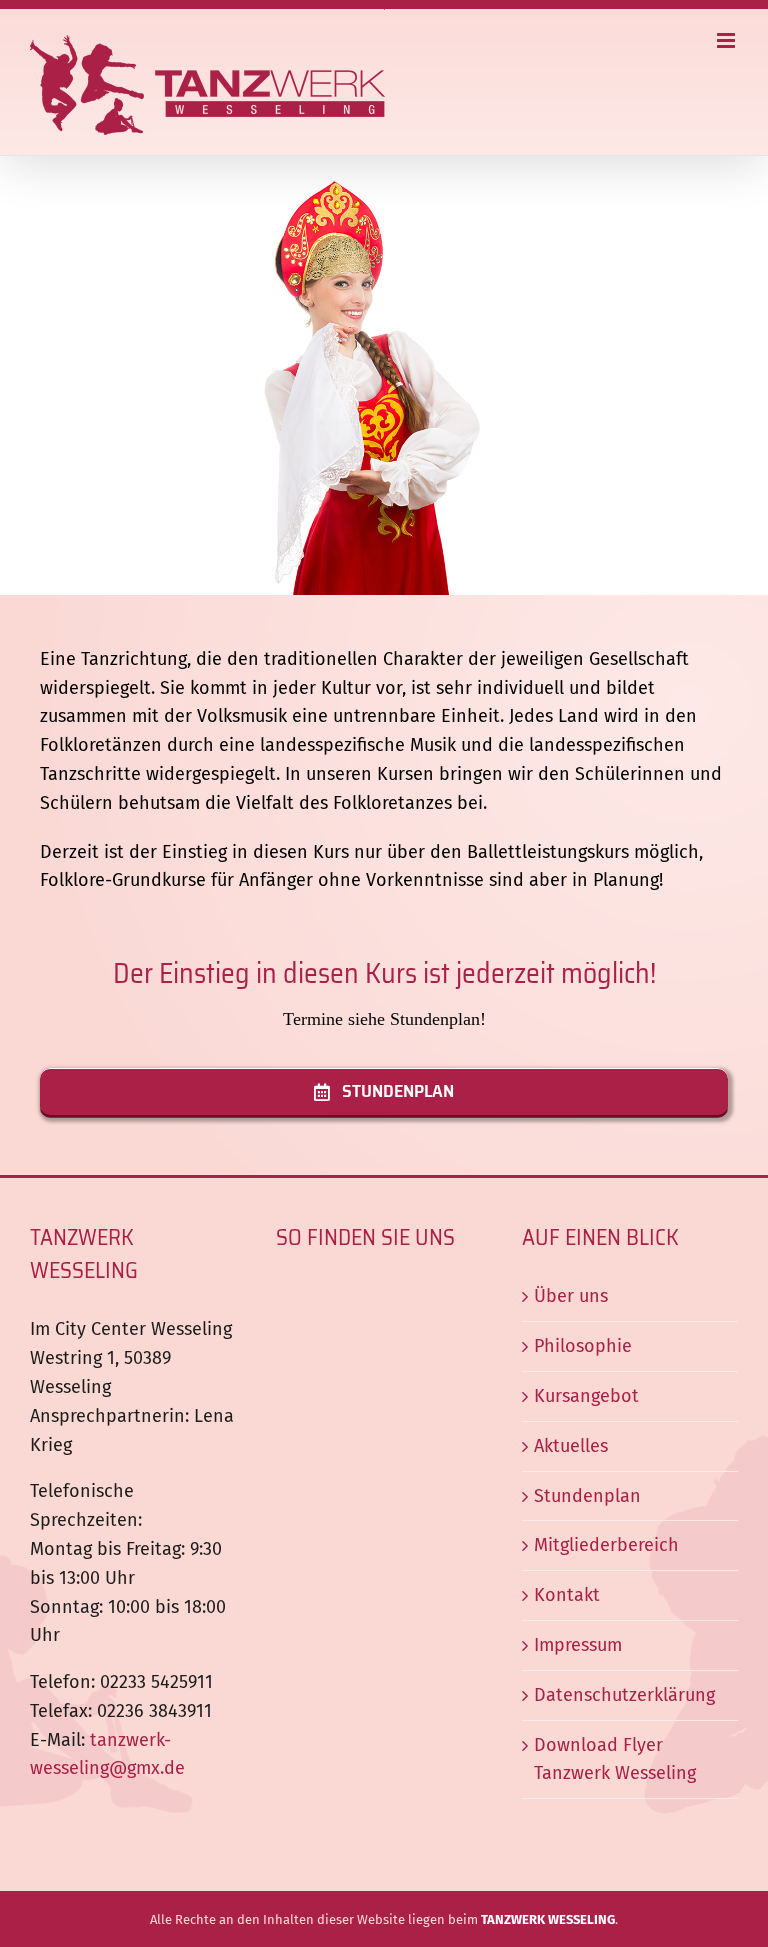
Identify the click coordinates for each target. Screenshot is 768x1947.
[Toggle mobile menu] (727, 40)
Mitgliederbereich (606, 1545)
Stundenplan (587, 1496)
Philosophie (583, 1346)
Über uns (571, 1296)
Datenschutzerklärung (624, 1695)
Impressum (578, 1645)
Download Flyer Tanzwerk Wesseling (615, 1759)
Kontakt (567, 1595)
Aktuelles (571, 1446)
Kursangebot (586, 1396)
